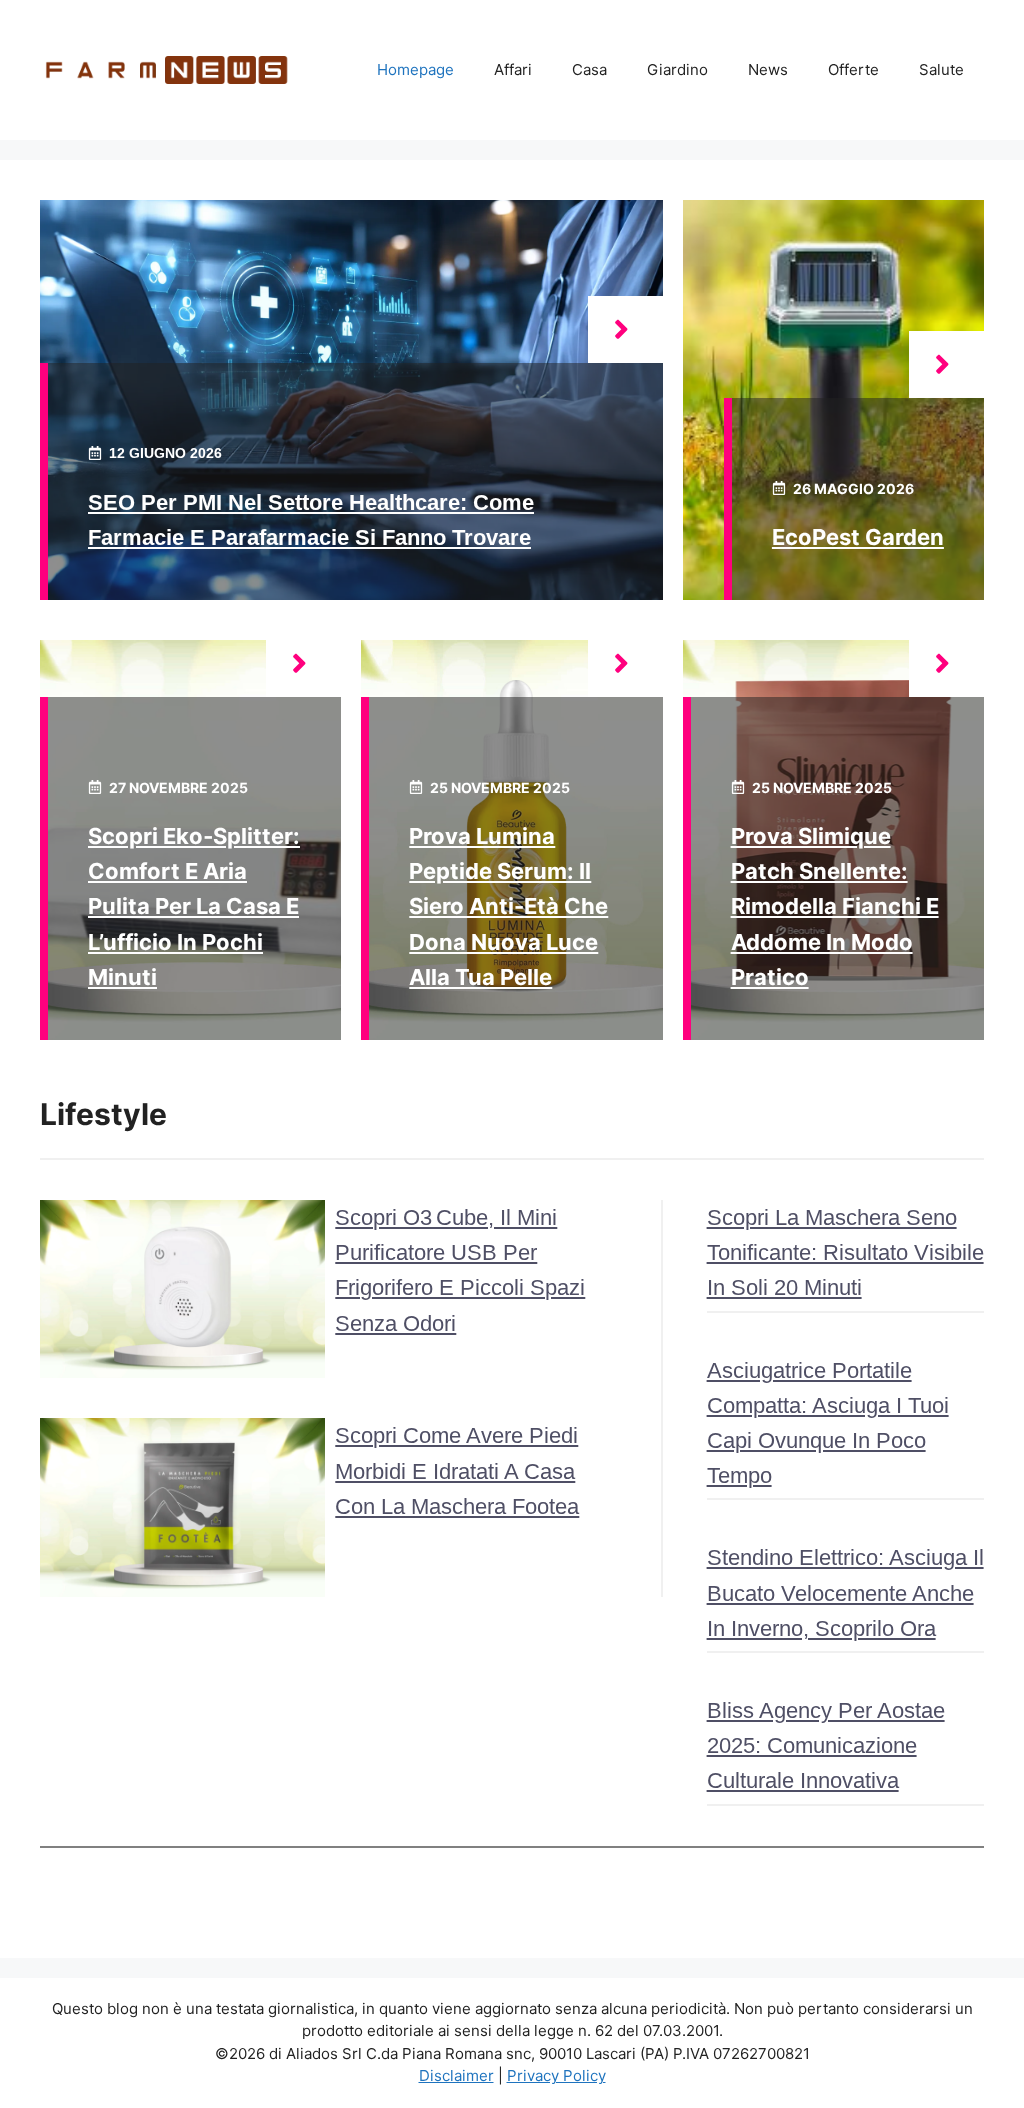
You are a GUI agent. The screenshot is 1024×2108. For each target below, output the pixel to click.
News (768, 69)
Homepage (415, 69)
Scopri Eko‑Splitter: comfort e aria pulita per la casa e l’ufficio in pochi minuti (194, 906)
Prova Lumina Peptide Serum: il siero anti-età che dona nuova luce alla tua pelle (508, 906)
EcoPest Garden (858, 537)
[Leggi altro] (625, 329)
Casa (589, 69)
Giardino (677, 69)
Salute (941, 69)
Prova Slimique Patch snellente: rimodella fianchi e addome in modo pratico (835, 906)
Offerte (853, 69)
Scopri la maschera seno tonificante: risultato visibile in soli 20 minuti (845, 1252)
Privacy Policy (556, 2075)
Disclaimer (456, 2075)
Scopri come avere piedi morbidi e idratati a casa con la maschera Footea (457, 1470)
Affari (513, 69)
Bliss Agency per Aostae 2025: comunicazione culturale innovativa (826, 1745)
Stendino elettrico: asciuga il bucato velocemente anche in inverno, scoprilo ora (845, 1592)
